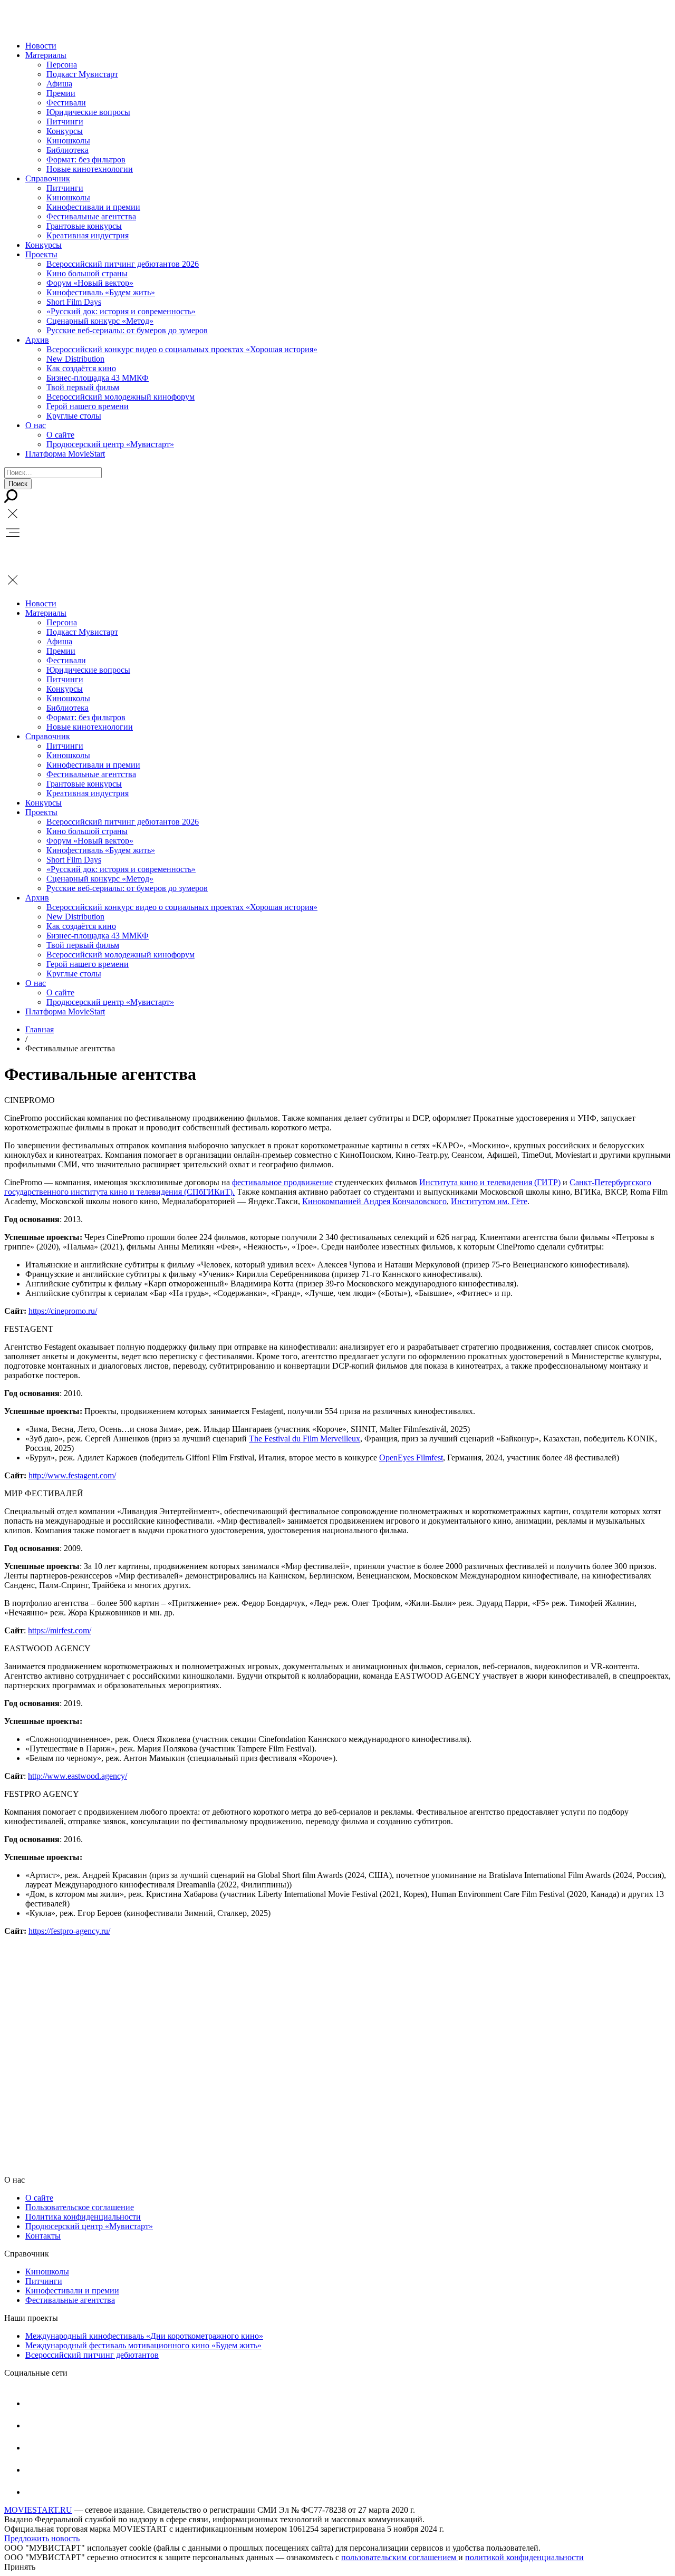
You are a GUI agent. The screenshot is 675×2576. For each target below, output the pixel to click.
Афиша (59, 84)
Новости (41, 46)
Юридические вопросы (88, 112)
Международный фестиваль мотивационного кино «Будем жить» (143, 2345)
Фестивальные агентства (91, 216)
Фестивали (66, 103)
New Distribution (75, 359)
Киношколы (68, 141)
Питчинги (65, 122)
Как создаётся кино (81, 368)
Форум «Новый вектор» (90, 283)
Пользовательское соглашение (80, 2207)
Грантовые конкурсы (84, 226)
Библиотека (67, 150)
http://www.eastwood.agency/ (78, 1776)
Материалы (46, 55)
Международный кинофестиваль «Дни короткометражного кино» (144, 2336)
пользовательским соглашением (400, 2557)
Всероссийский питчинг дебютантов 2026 (123, 264)
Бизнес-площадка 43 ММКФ (98, 378)
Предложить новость (42, 2538)
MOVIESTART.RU (38, 2510)
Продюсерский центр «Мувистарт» (110, 444)
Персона (62, 65)
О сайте (60, 435)
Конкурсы (65, 131)
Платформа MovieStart (65, 454)
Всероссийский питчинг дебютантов (92, 2355)
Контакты (43, 2236)
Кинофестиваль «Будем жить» (101, 292)
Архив (37, 340)
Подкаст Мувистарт (82, 74)
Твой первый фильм (83, 387)
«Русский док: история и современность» (121, 311)
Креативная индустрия (88, 235)
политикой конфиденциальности (524, 2557)
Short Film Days (74, 302)
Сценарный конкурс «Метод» (100, 321)
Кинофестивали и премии (93, 207)
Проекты (41, 254)
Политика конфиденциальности (83, 2217)
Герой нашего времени (88, 406)
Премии (61, 93)
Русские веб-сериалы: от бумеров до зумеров (127, 330)
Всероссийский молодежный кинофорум (120, 397)
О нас (36, 425)
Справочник (48, 178)
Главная (40, 1029)
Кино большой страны (87, 273)
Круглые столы (74, 416)
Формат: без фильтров (86, 159)
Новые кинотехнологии (90, 169)
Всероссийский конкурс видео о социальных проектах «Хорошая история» (182, 349)
